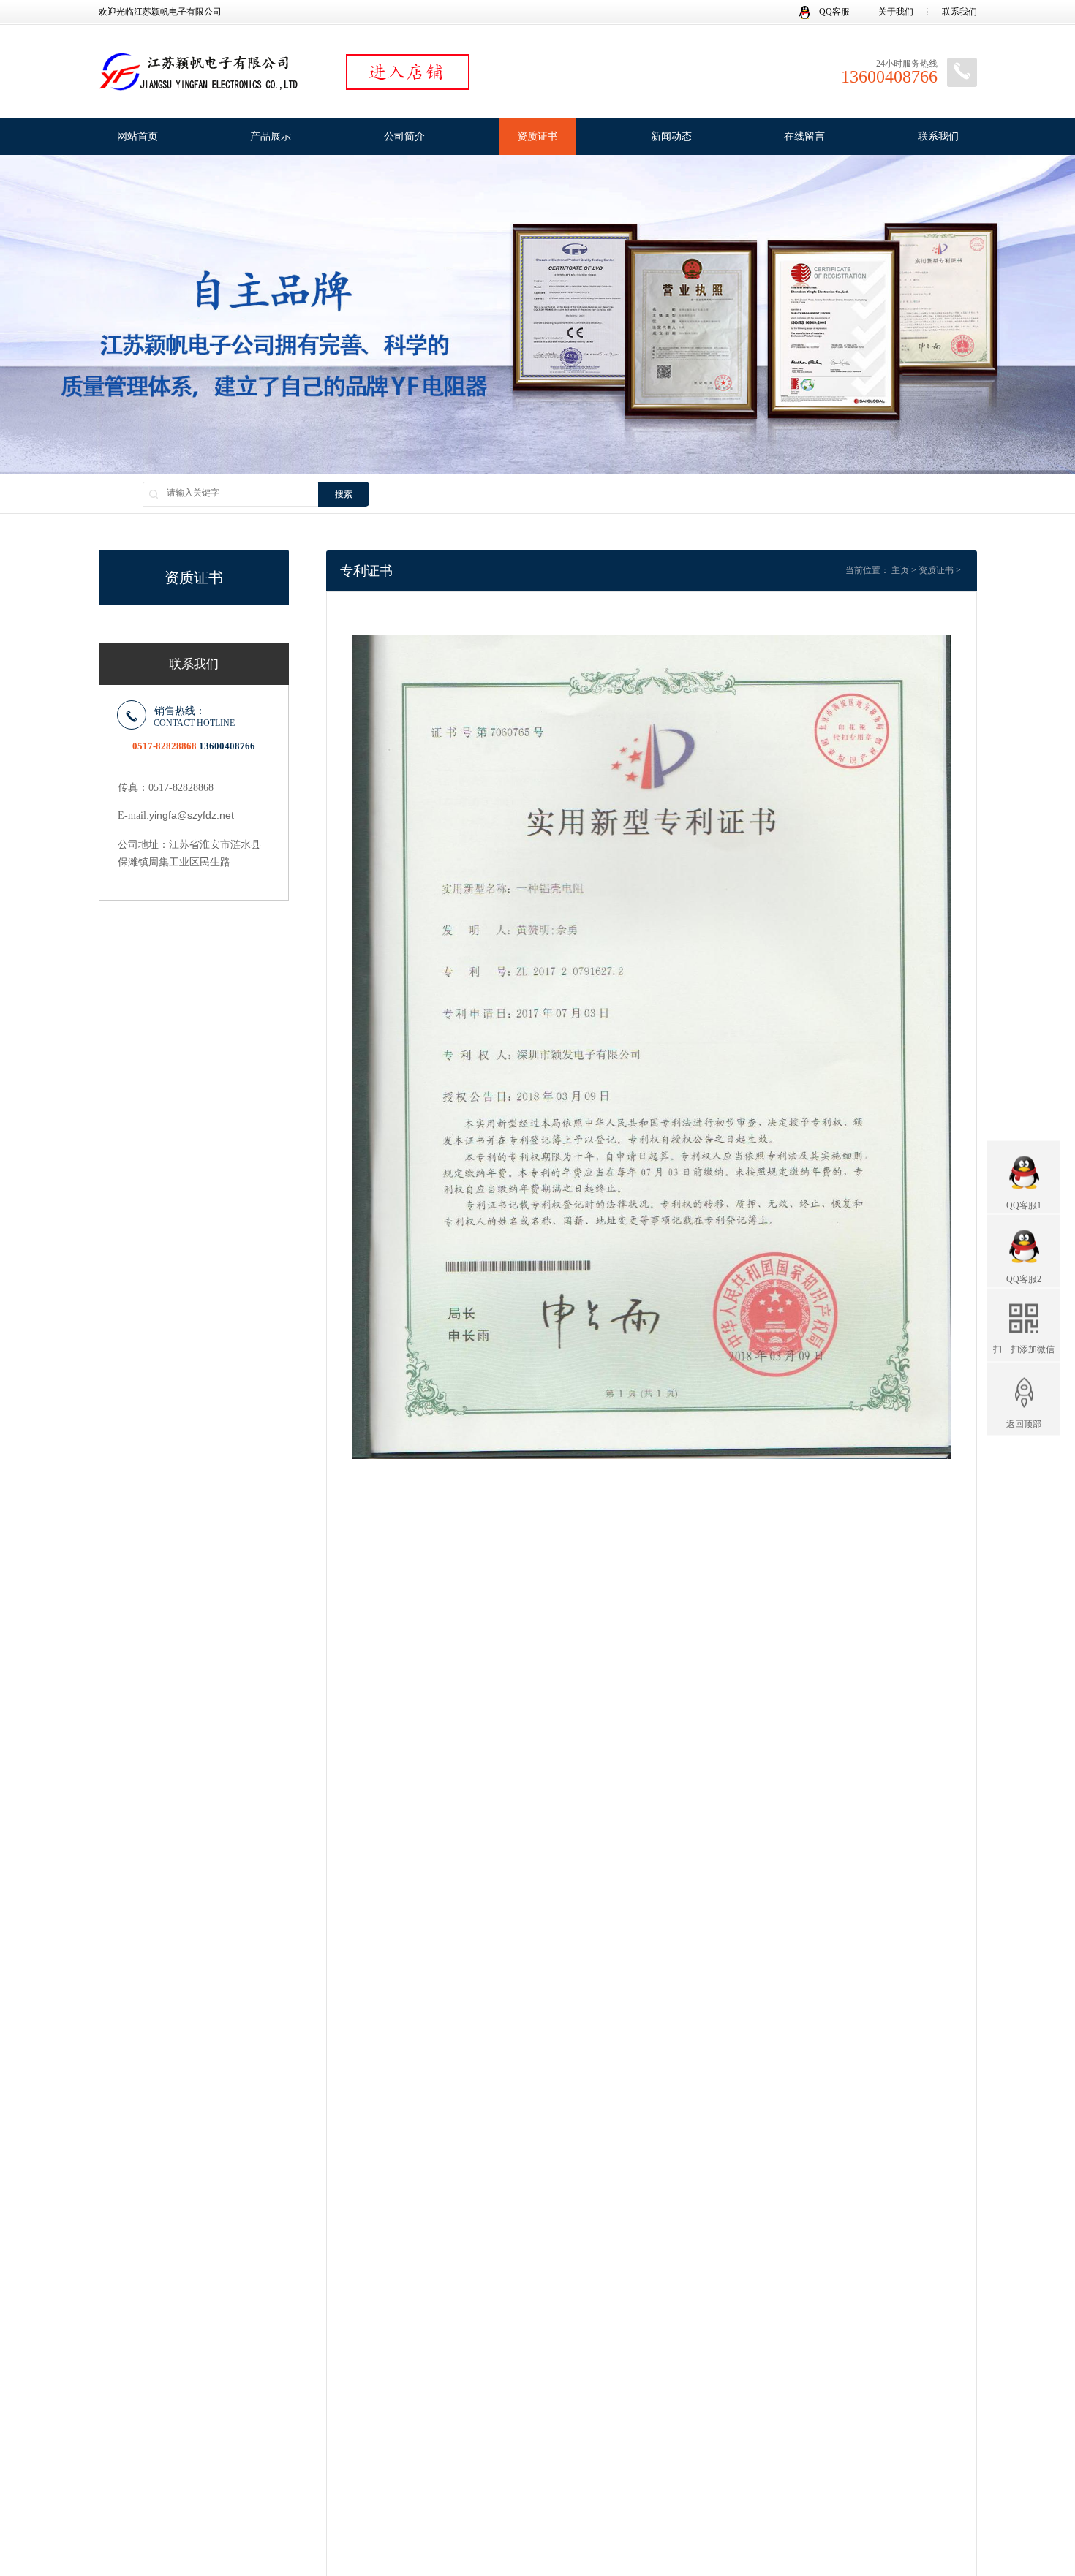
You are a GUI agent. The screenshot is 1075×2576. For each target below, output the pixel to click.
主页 (900, 570)
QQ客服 (833, 12)
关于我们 (896, 12)
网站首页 (137, 136)
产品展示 (271, 136)
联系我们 (959, 12)
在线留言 (804, 136)
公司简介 (404, 136)
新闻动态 (671, 136)
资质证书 (537, 136)
